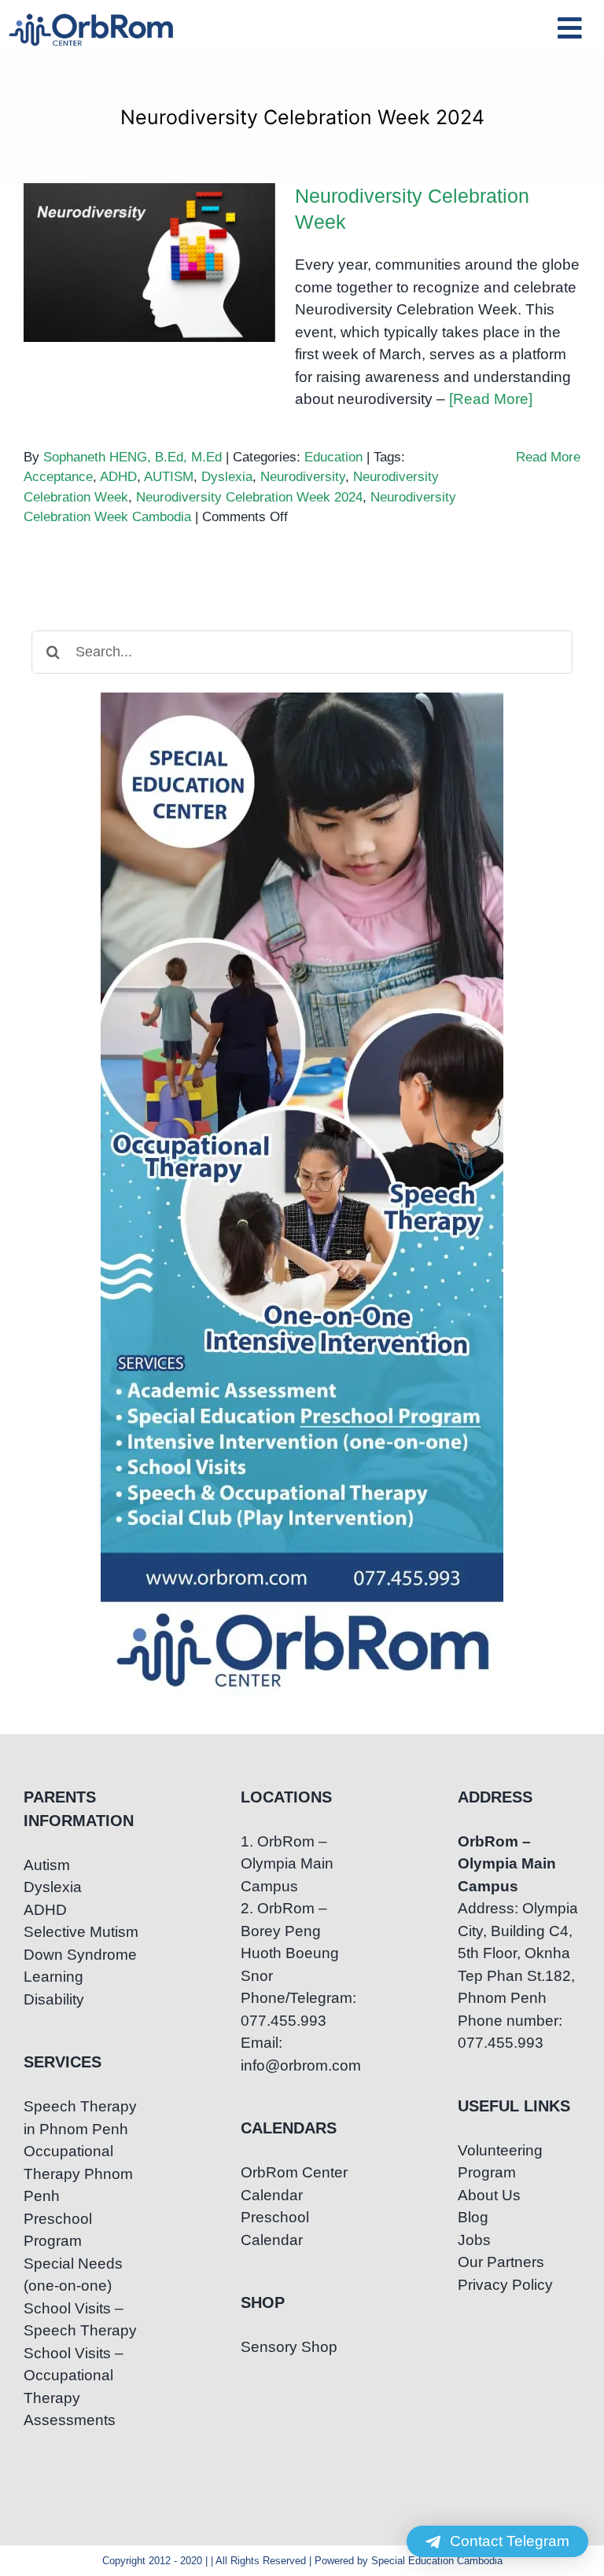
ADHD (118, 477)
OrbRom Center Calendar (294, 2184)
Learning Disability (54, 1988)
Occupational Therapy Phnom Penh (78, 2174)
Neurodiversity (303, 477)
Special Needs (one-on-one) (73, 2275)
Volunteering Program (500, 2162)
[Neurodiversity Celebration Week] (149, 263)
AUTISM (169, 477)
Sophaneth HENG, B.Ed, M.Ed (133, 457)
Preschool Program (58, 2230)
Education (333, 457)
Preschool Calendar (275, 2229)
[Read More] (491, 399)
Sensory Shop (289, 2347)
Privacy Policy (505, 2285)
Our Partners (501, 2262)
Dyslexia (227, 477)
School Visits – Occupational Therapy (74, 2376)
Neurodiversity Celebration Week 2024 (249, 497)
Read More (548, 457)
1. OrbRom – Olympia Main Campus (287, 1864)
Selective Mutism (81, 1932)
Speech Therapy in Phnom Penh (80, 2118)
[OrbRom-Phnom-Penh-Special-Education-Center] (92, 18)
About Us (489, 2195)
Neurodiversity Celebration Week (150, 235)
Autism (47, 1865)
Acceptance (58, 477)
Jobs (474, 2240)
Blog (473, 2217)
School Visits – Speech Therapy (80, 2320)
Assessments (70, 2420)
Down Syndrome (80, 1955)
